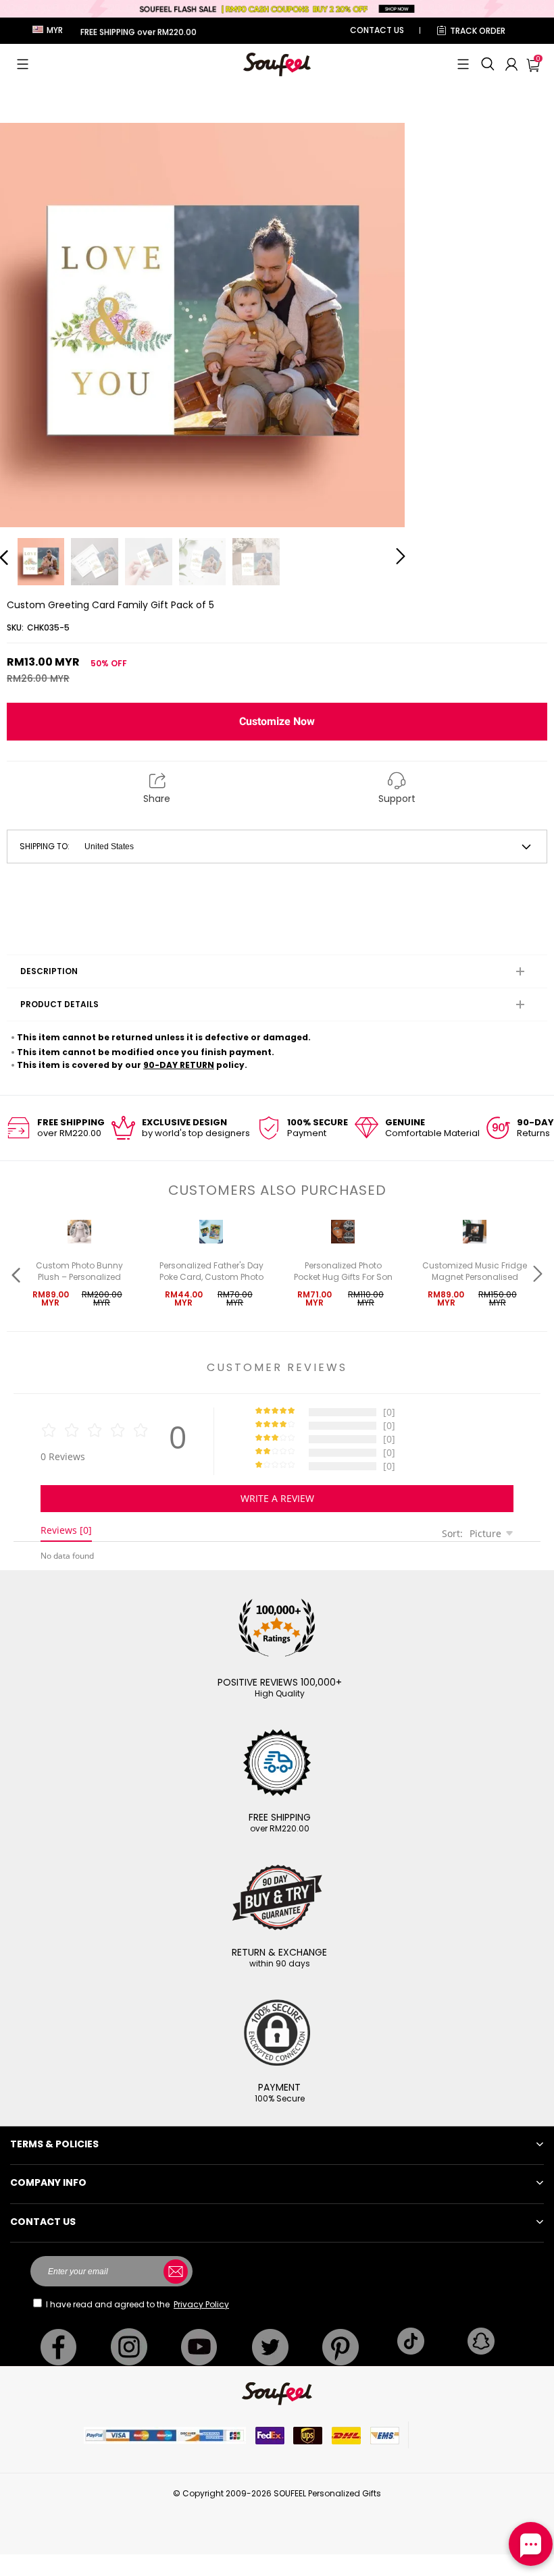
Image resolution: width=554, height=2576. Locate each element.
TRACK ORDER (478, 31)
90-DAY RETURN (179, 1065)
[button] (23, 64)
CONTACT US (377, 30)
